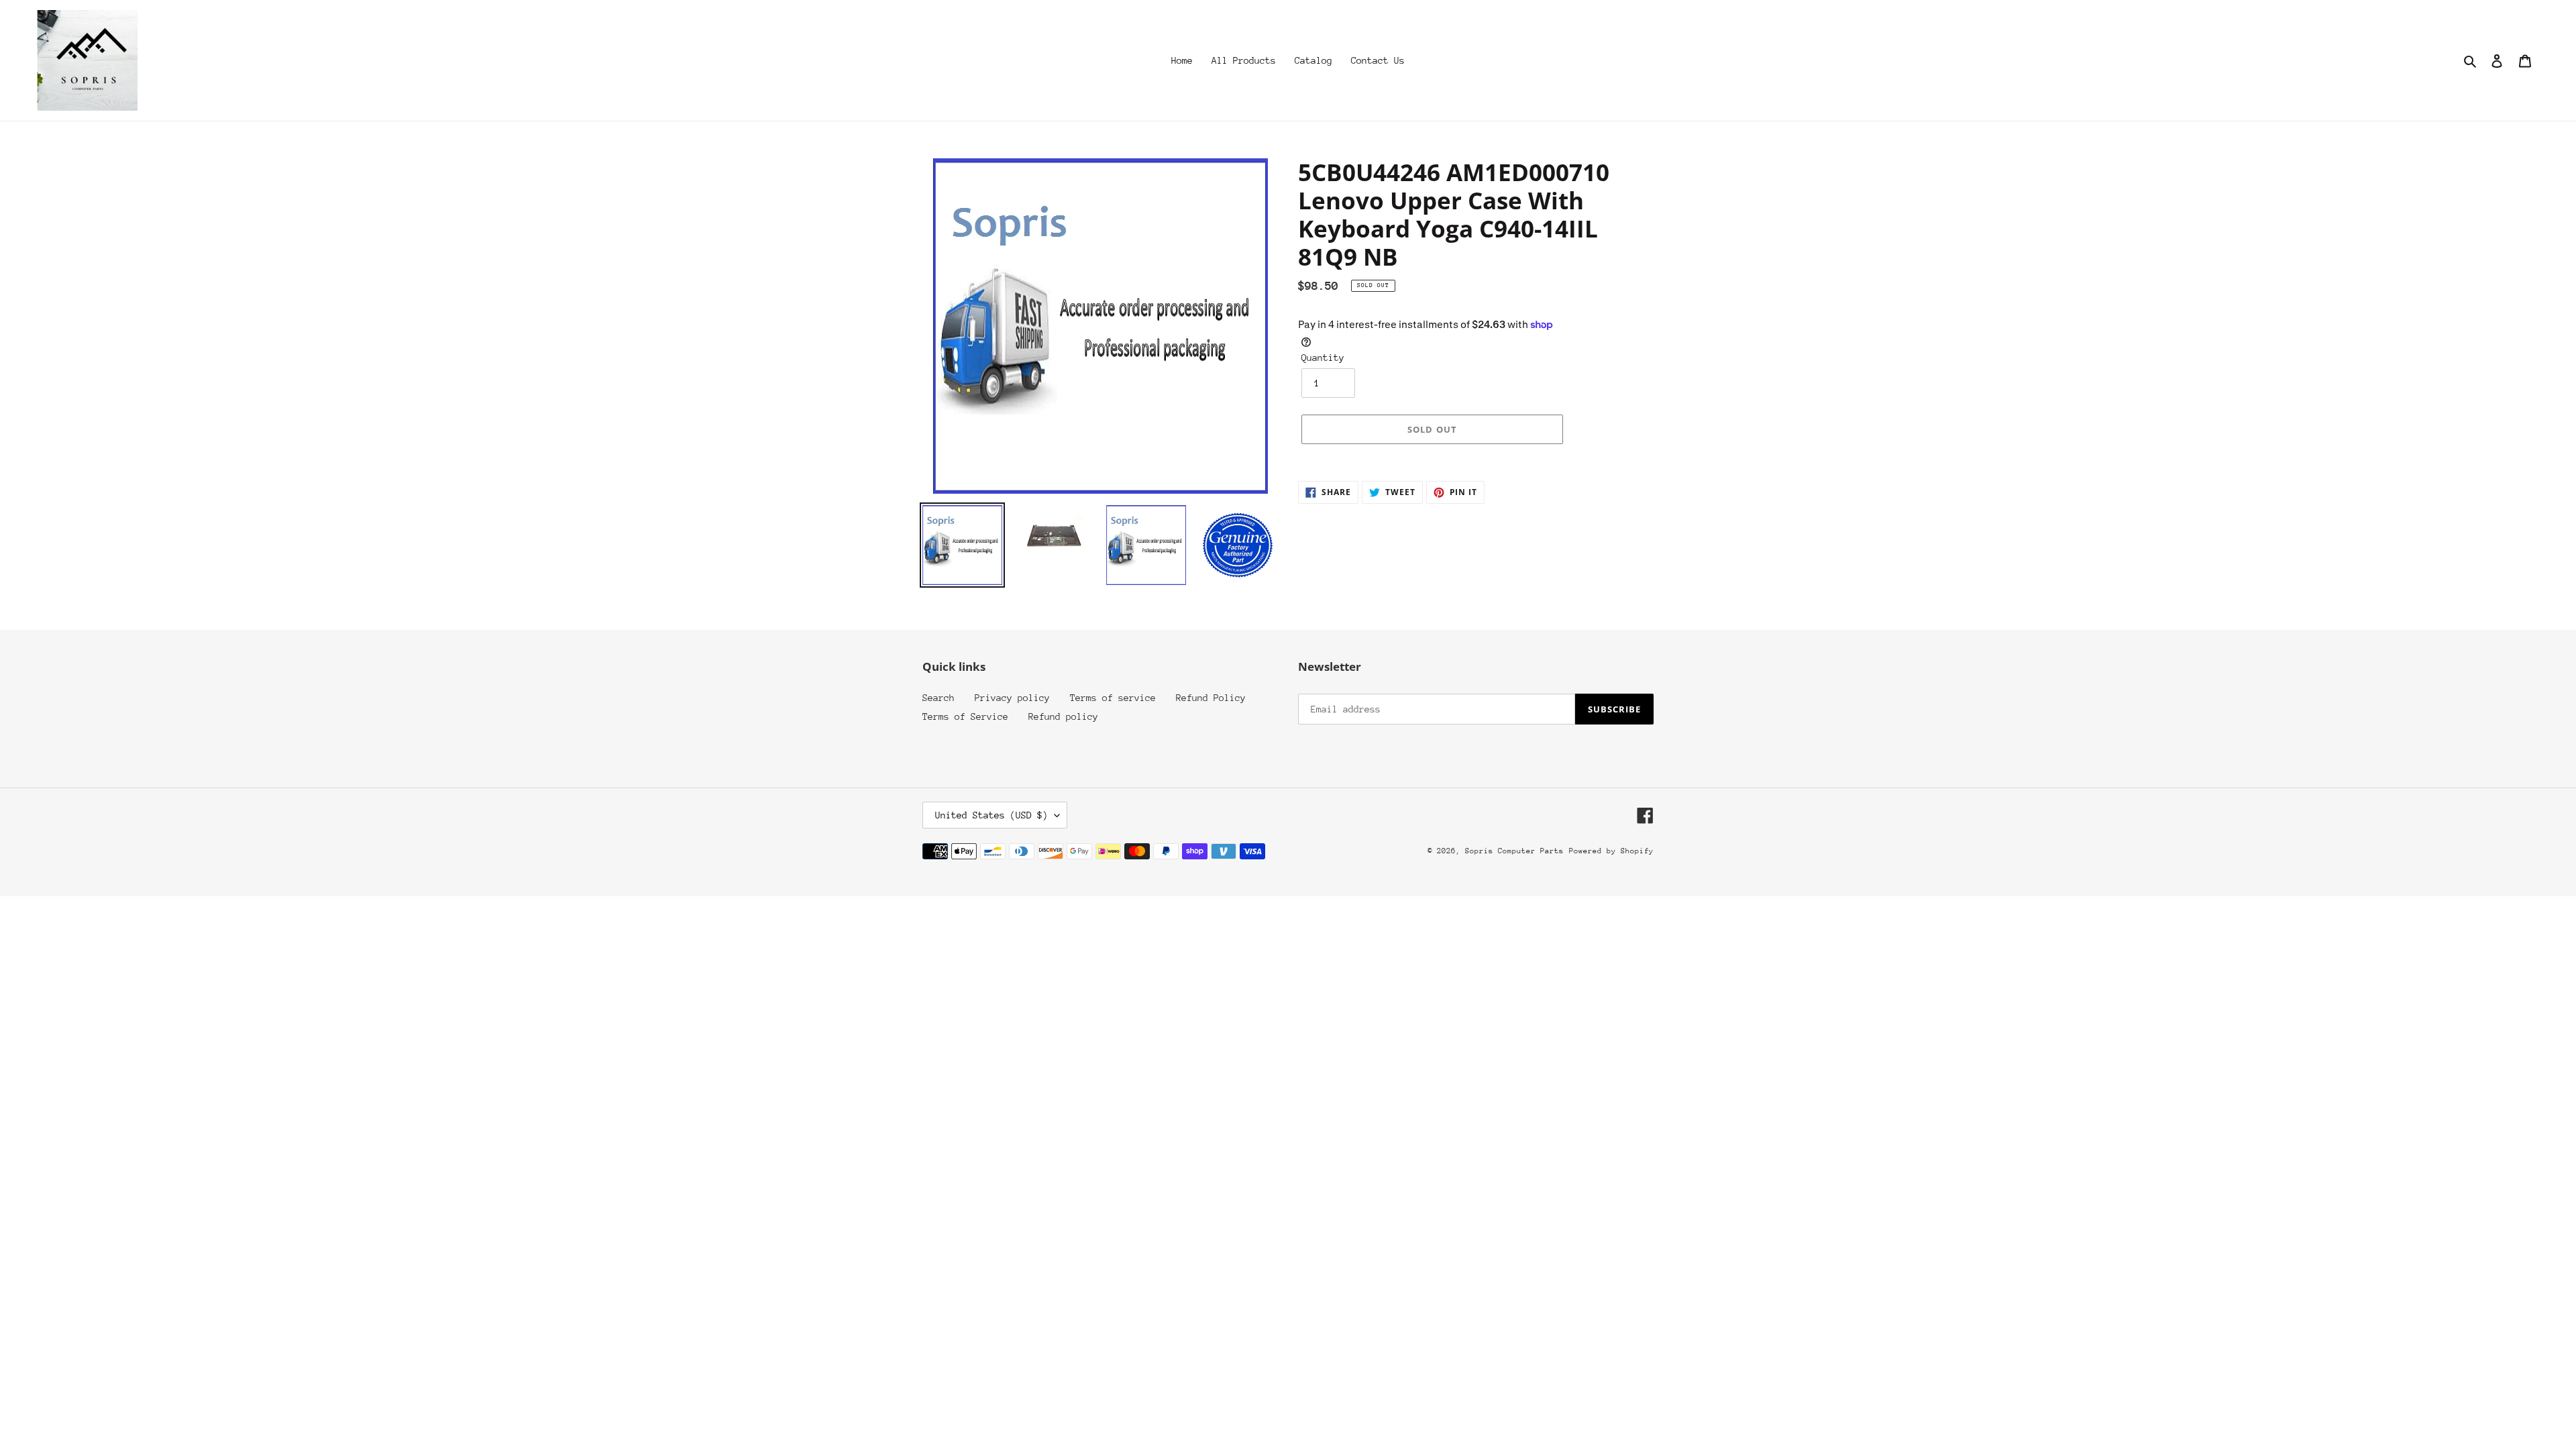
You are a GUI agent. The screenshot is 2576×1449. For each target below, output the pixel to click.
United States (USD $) (991, 815)
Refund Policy (1211, 698)
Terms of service (1113, 698)
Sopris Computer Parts (1514, 851)
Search (938, 698)
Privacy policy (1012, 698)
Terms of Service (965, 716)
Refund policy (1063, 716)
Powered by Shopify (1611, 851)
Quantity (1323, 358)
